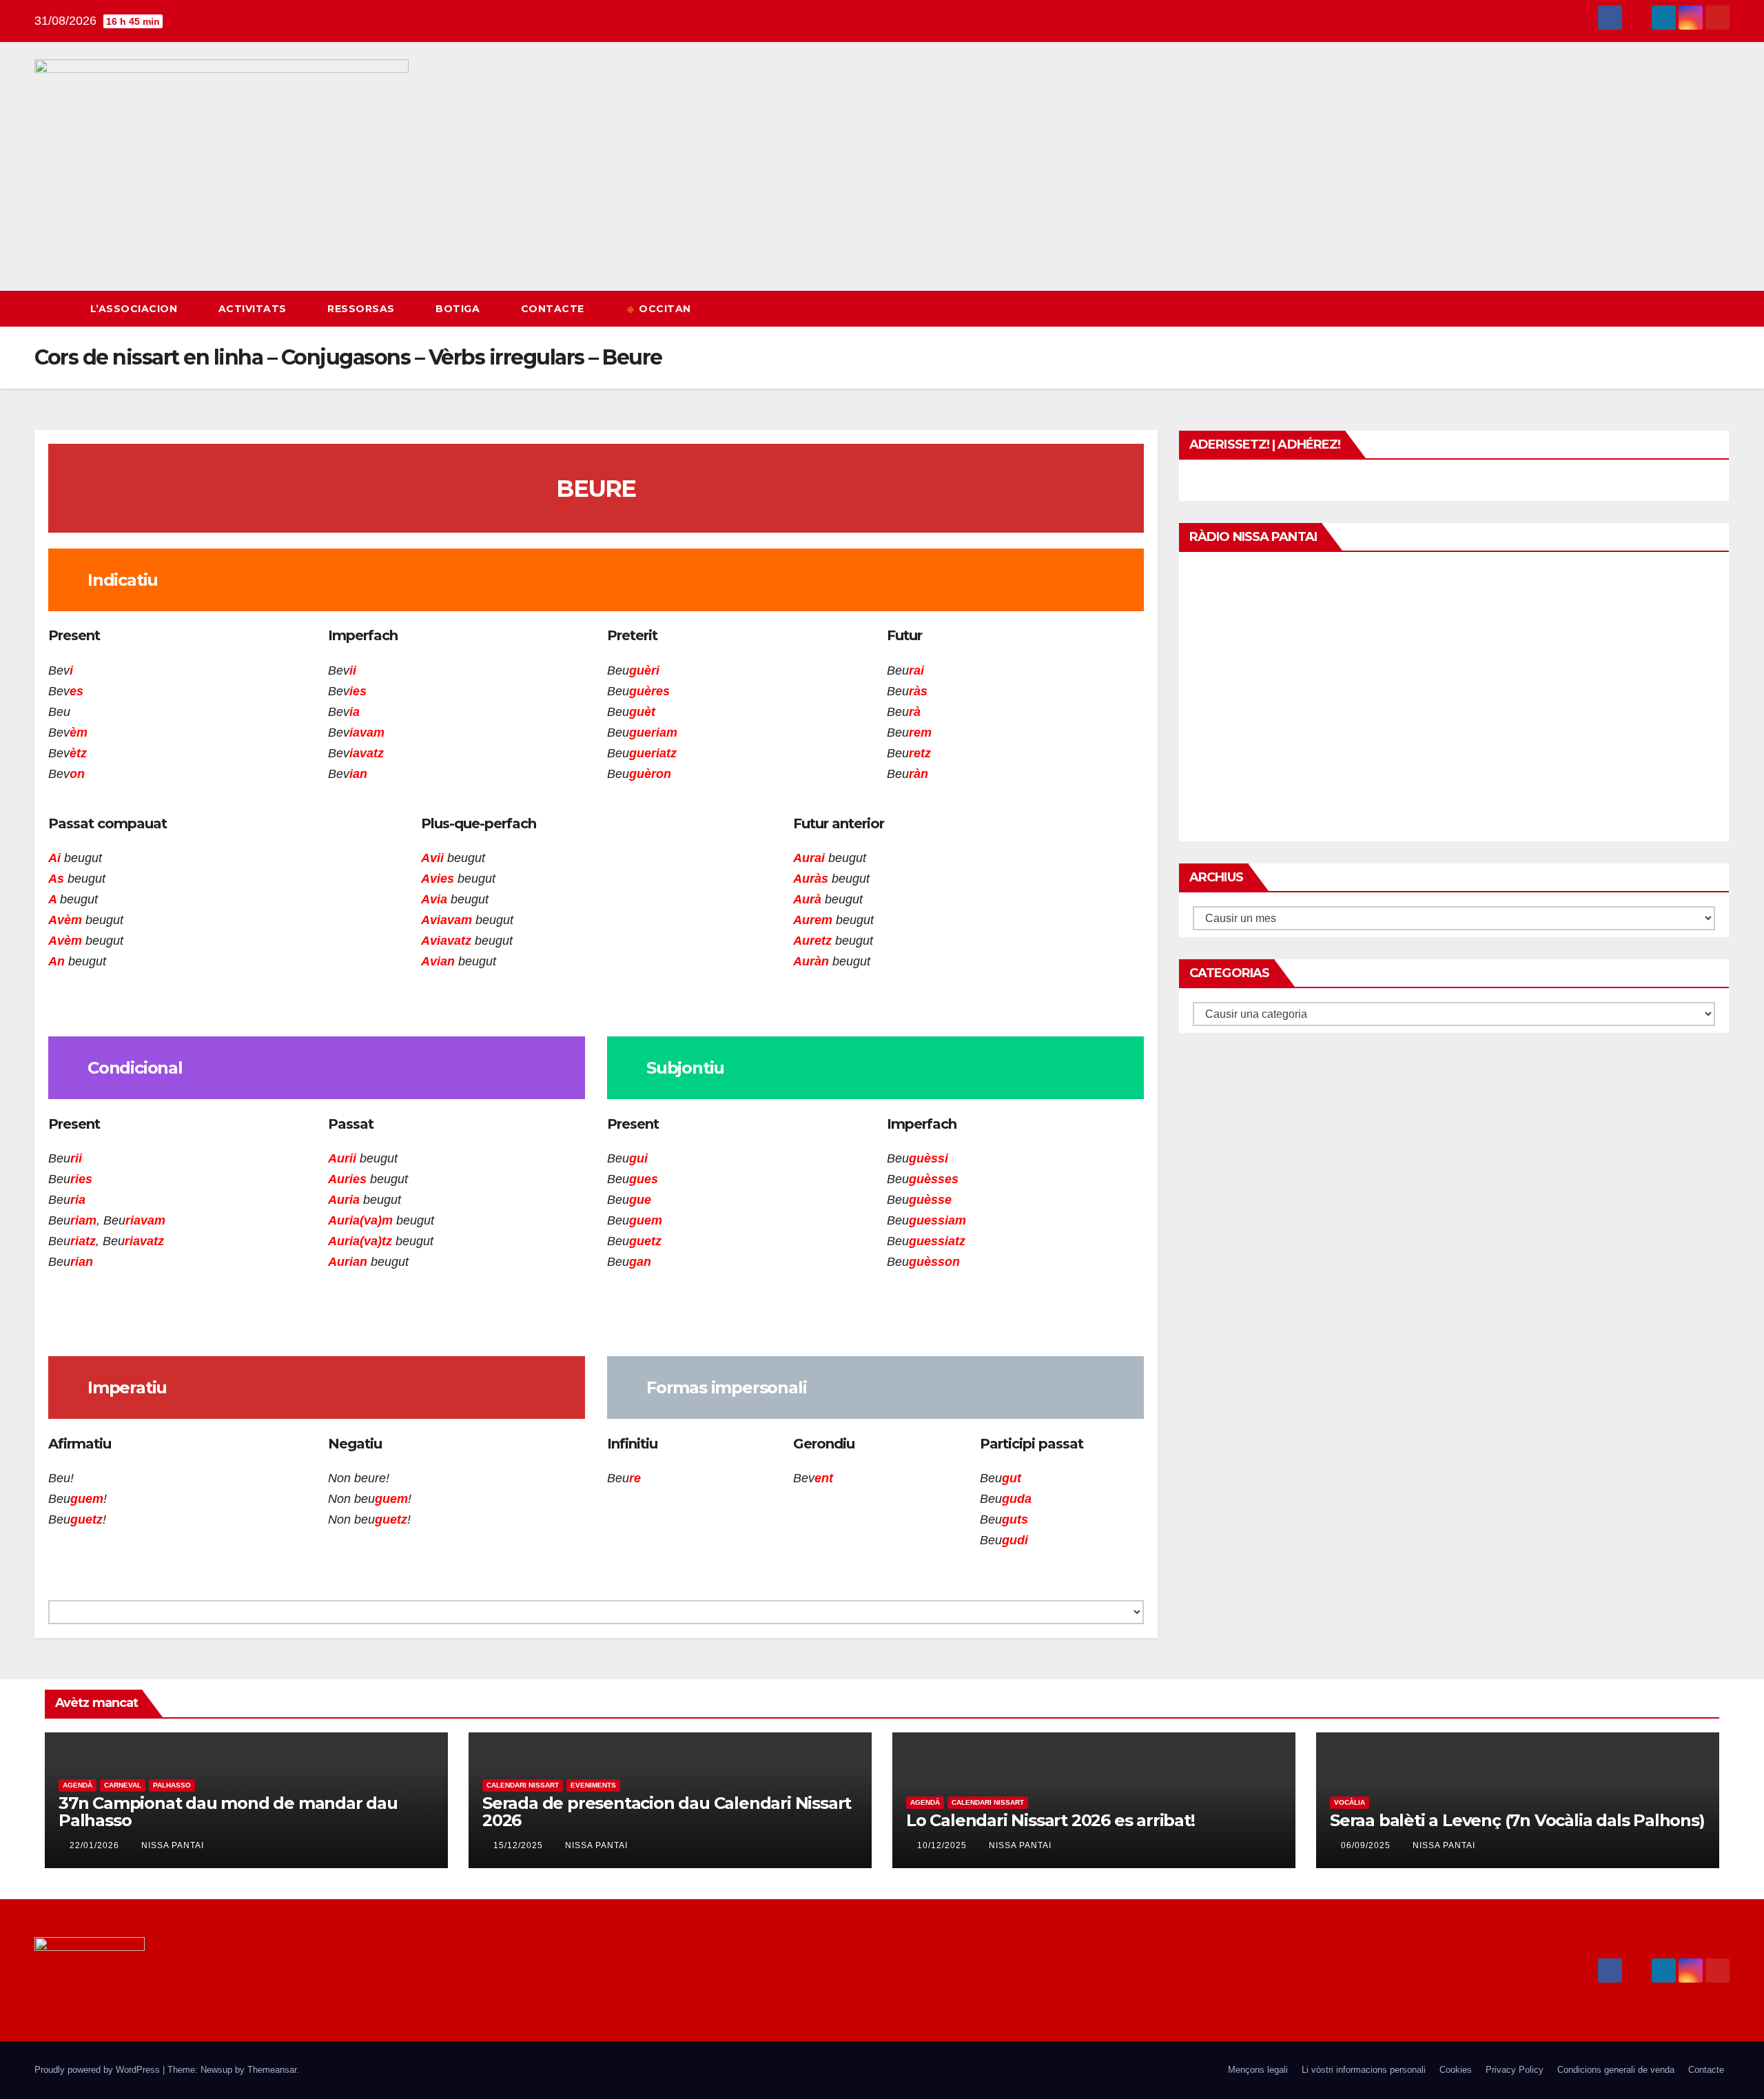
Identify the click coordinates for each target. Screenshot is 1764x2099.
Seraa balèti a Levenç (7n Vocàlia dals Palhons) (1517, 1820)
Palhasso (172, 1785)
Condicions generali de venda (1616, 2070)
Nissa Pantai (173, 1845)
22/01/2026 (96, 1845)
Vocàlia (1350, 1802)
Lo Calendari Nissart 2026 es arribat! (1050, 1820)
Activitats (254, 309)
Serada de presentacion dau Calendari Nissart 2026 (667, 1812)
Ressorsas (362, 309)
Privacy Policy (1515, 2070)
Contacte (554, 309)
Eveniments (593, 1785)
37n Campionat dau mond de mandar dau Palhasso (228, 1812)
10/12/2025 (943, 1845)
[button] (1694, 308)
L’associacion (135, 309)
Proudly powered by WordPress (99, 2070)
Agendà (78, 1785)
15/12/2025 (520, 1845)
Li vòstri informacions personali (1364, 2070)
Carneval (123, 1785)
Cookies (1456, 2070)
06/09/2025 (1367, 1845)
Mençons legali (1258, 2070)
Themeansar (272, 2070)
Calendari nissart (523, 1785)
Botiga (459, 309)
